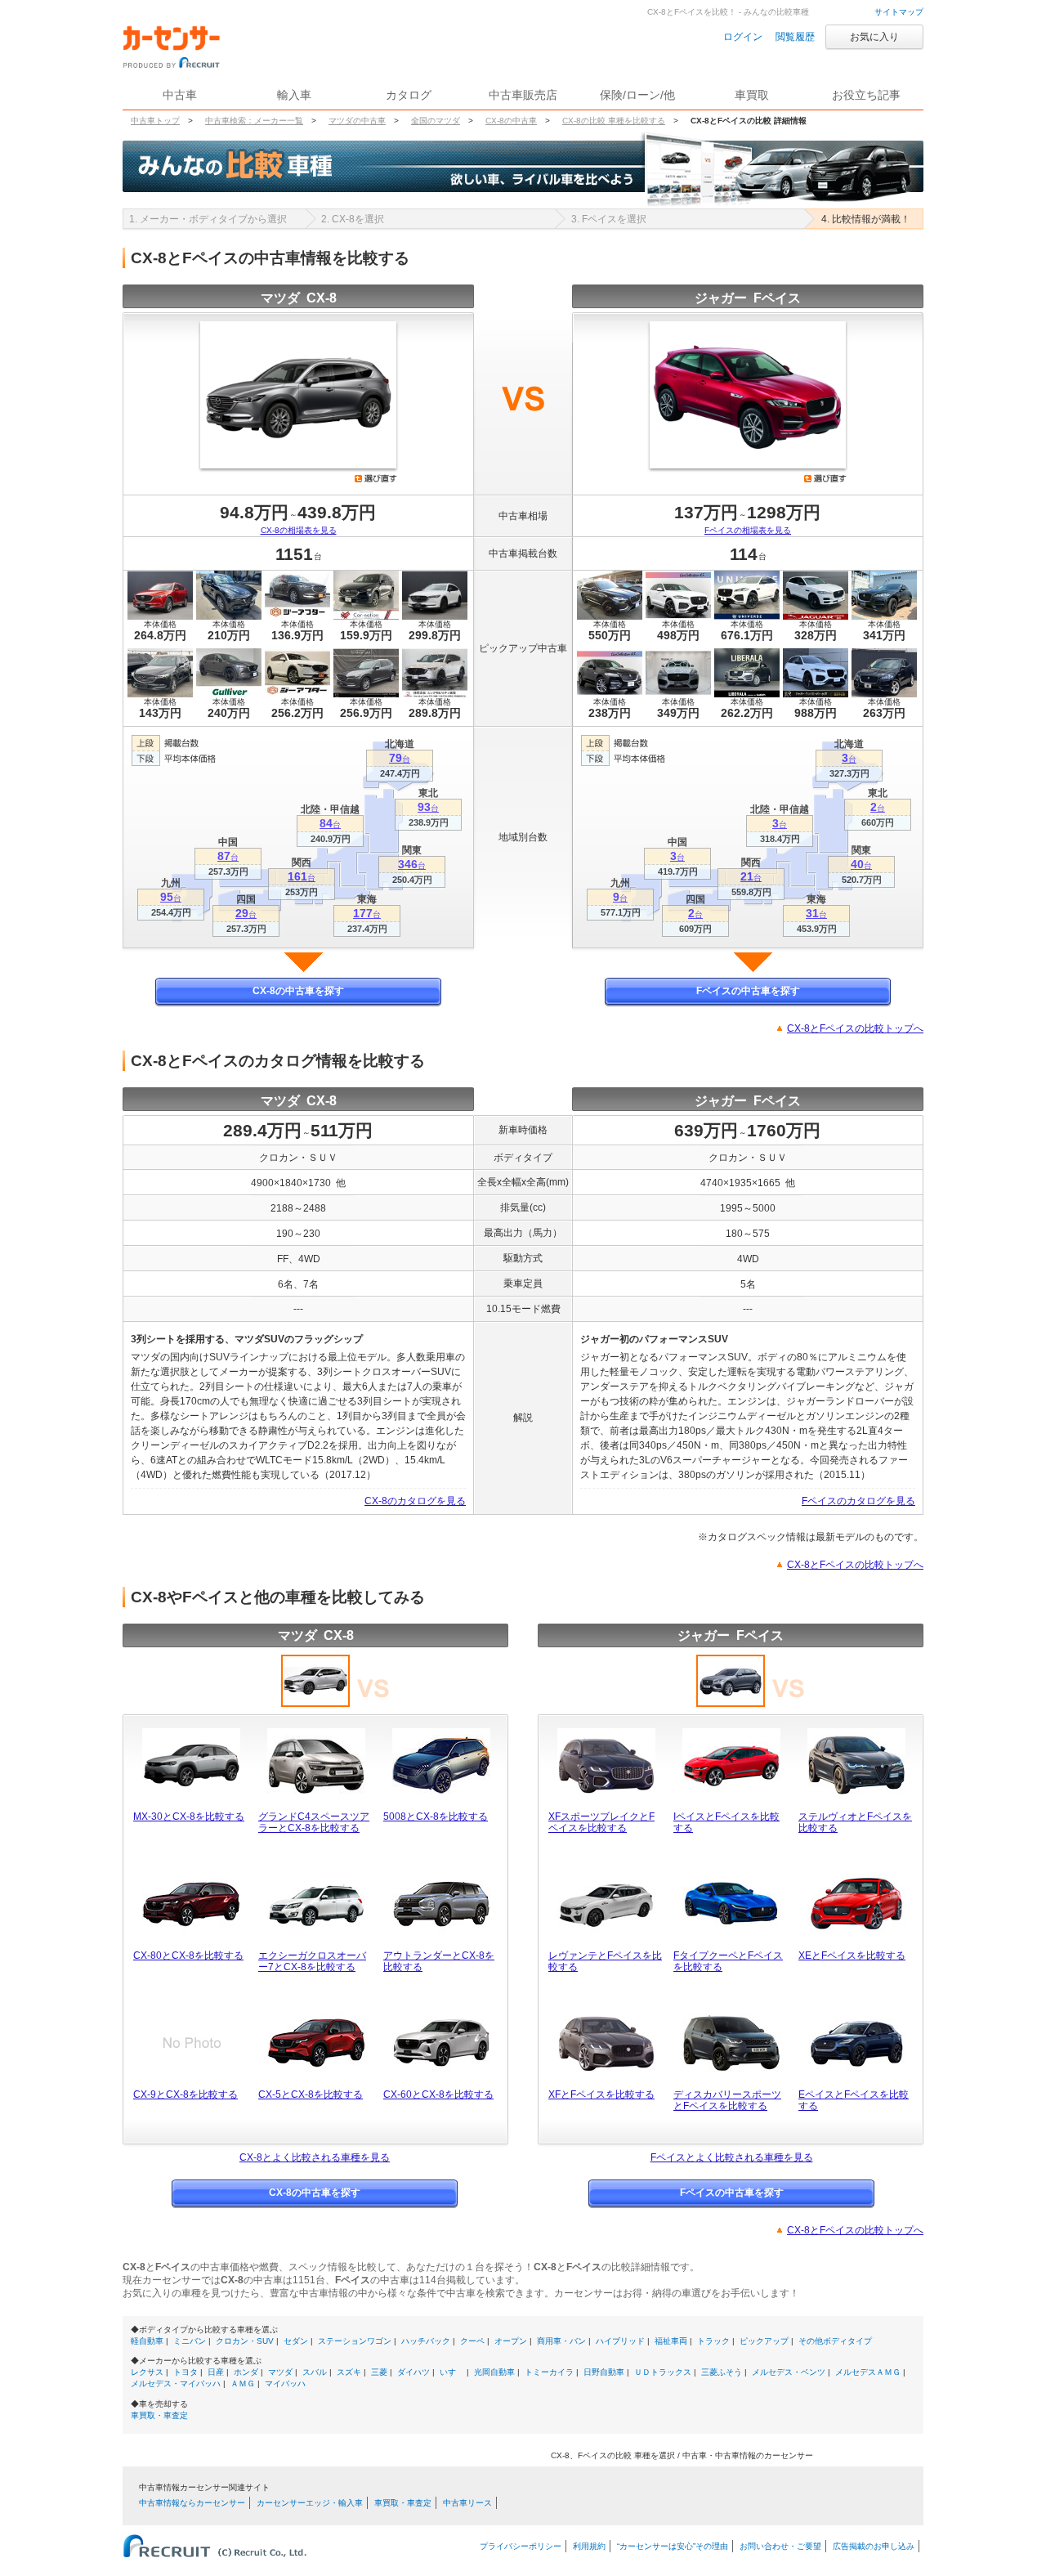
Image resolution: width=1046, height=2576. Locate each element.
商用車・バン (561, 2341)
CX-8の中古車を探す (298, 991)
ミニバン (190, 2341)
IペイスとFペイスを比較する (726, 1822)
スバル (315, 2372)
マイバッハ (285, 2383)
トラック (713, 2341)
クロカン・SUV (245, 2341)
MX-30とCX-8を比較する (189, 1817)
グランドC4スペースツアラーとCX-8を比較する (314, 1822)
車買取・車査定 (159, 2415)
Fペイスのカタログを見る (858, 1501)
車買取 (752, 95)
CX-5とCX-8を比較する (311, 2094)
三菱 (379, 2372)
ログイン (743, 37)
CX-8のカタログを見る (415, 1501)
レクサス (147, 2372)
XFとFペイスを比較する (601, 2094)
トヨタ (186, 2372)
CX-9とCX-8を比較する (186, 2094)
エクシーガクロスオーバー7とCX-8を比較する (312, 1961)
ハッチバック (426, 2341)
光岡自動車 (494, 2372)
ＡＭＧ (243, 2383)
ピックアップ (764, 2341)
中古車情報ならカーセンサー (192, 2503)
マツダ (280, 2372)
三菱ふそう (722, 2372)
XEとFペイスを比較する (852, 1956)
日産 (216, 2372)
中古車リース (467, 2503)
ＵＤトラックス (663, 2372)
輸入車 (294, 95)
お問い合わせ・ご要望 (780, 2546)
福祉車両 (671, 2341)
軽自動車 (147, 2341)
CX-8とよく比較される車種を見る (315, 2157)
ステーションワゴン (355, 2341)
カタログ (409, 95)
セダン (296, 2341)
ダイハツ (413, 2372)
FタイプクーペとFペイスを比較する (728, 1961)
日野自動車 (604, 2372)
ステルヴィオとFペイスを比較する (855, 1822)
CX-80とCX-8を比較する (188, 1956)
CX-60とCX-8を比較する (438, 2094)
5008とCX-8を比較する (436, 1817)
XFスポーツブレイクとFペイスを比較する (601, 1822)
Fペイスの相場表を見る (748, 530)
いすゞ (452, 2372)
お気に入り (874, 37)
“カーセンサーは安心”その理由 (673, 2546)
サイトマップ (899, 12)
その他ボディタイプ (835, 2341)
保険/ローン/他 (637, 95)
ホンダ (246, 2372)
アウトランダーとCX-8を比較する (439, 1961)
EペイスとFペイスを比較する (854, 2100)
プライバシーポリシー (521, 2546)
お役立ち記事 (866, 95)
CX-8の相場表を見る (299, 530)
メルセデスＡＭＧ (868, 2372)
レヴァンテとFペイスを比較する (605, 1961)
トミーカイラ (549, 2372)
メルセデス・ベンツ (789, 2372)
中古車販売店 (523, 95)
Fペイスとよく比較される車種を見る (732, 2157)
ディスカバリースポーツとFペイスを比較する (727, 2100)
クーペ (472, 2341)
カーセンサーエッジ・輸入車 (310, 2503)
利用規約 (589, 2546)
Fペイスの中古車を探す (748, 991)
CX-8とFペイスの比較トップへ (855, 1028)
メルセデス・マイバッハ (176, 2383)
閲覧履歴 (795, 37)
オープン (511, 2341)
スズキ (349, 2372)
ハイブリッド (620, 2341)
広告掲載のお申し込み (874, 2546)
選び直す (376, 478)
